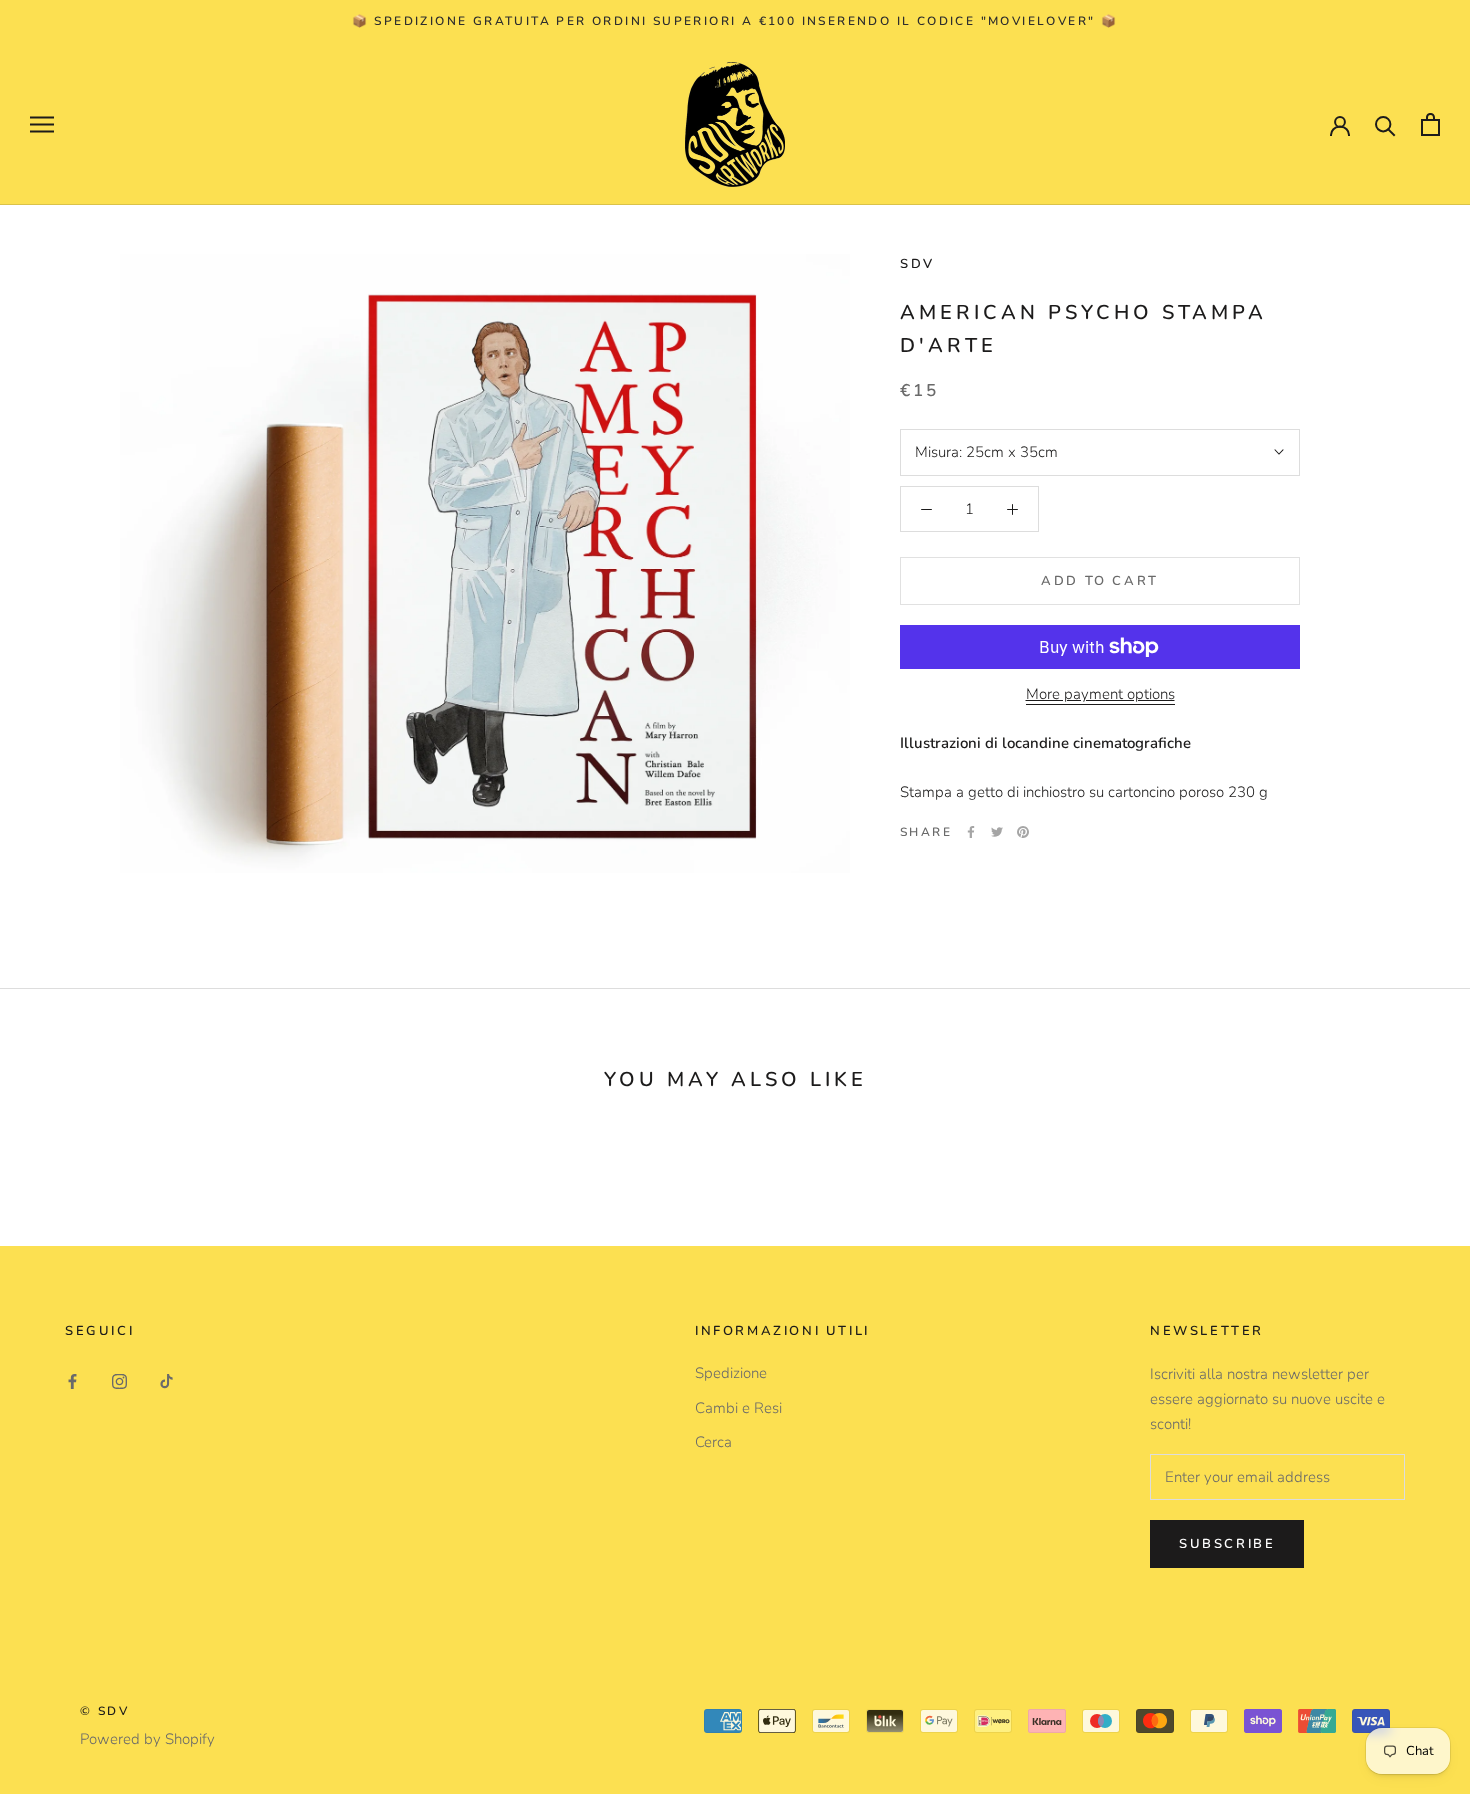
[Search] (1385, 124)
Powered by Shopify (147, 1739)
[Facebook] (971, 832)
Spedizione (731, 1373)
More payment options (1100, 694)
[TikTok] (166, 1380)
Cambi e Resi (738, 1408)
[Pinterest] (1023, 832)
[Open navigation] (42, 124)
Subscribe (1227, 1544)
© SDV (104, 1711)
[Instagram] (119, 1380)
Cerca (713, 1442)
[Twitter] (997, 832)
